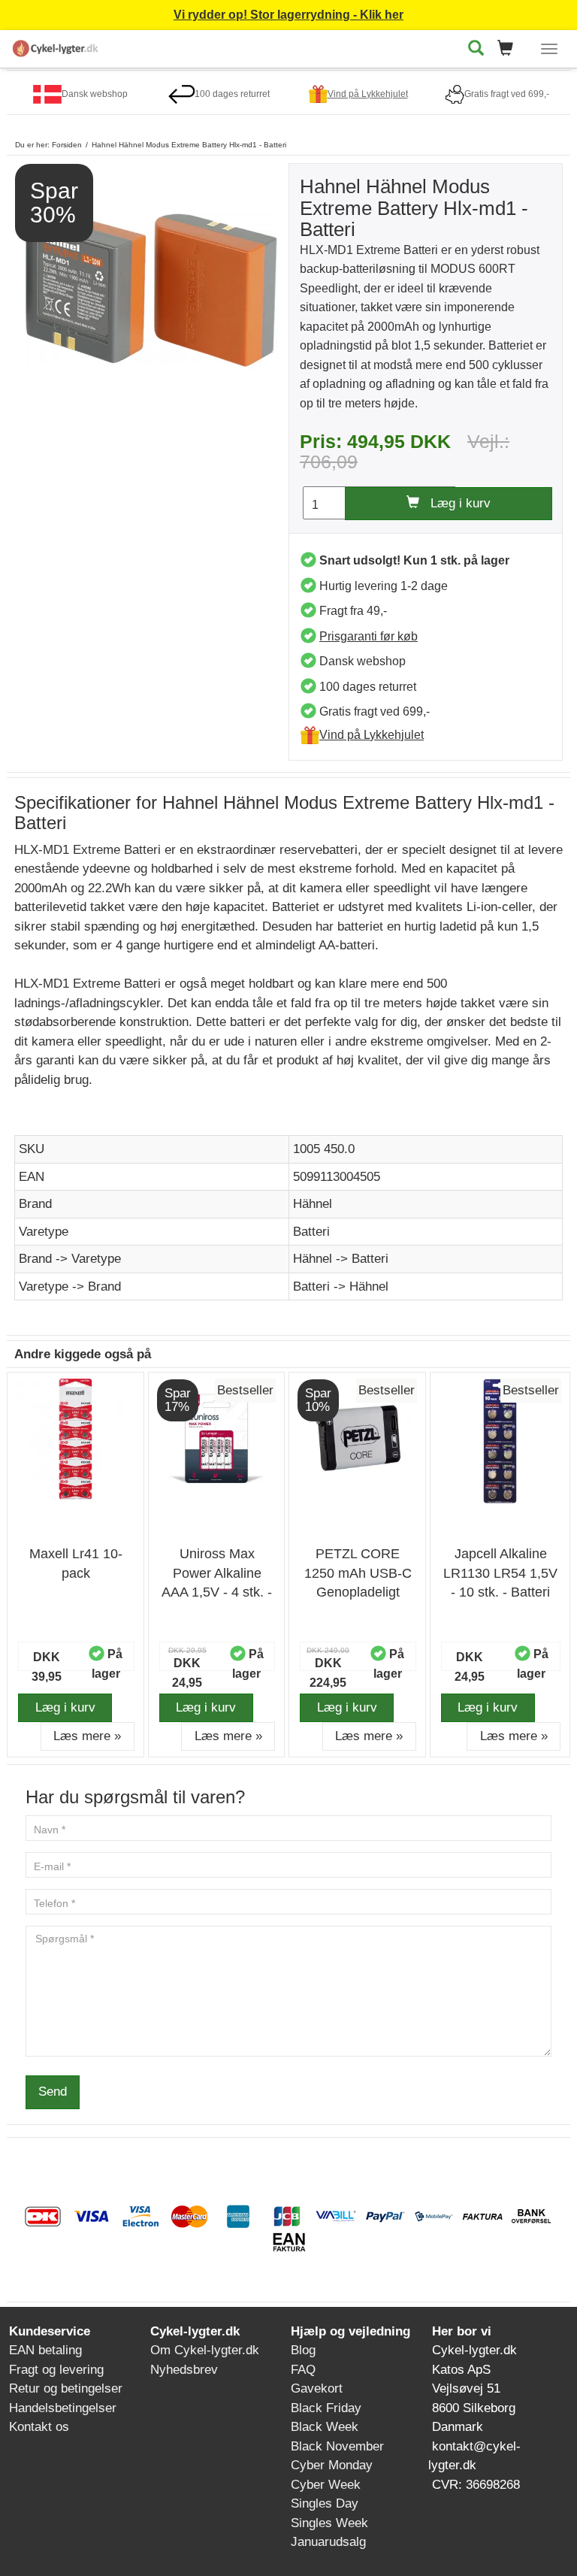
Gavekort (317, 2388)
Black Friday (326, 2408)
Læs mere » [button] (87, 1736)
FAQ (303, 2370)
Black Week (325, 2427)
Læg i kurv (455, 503)
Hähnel (313, 1204)
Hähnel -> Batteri (341, 1259)
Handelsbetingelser (63, 2408)
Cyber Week (326, 2485)
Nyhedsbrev (184, 2370)
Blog (303, 2350)
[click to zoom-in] (151, 288)
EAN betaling (45, 2350)
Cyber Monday (332, 2465)
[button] (510, 49)
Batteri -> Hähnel (341, 1286)
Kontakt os (39, 2427)
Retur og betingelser (66, 2388)
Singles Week (329, 2523)
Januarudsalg (328, 2542)
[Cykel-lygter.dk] (56, 46)
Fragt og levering (56, 2370)
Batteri (311, 1232)
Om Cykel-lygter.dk (205, 2350)
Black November (337, 2446)
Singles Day (325, 2503)
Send (53, 2092)
